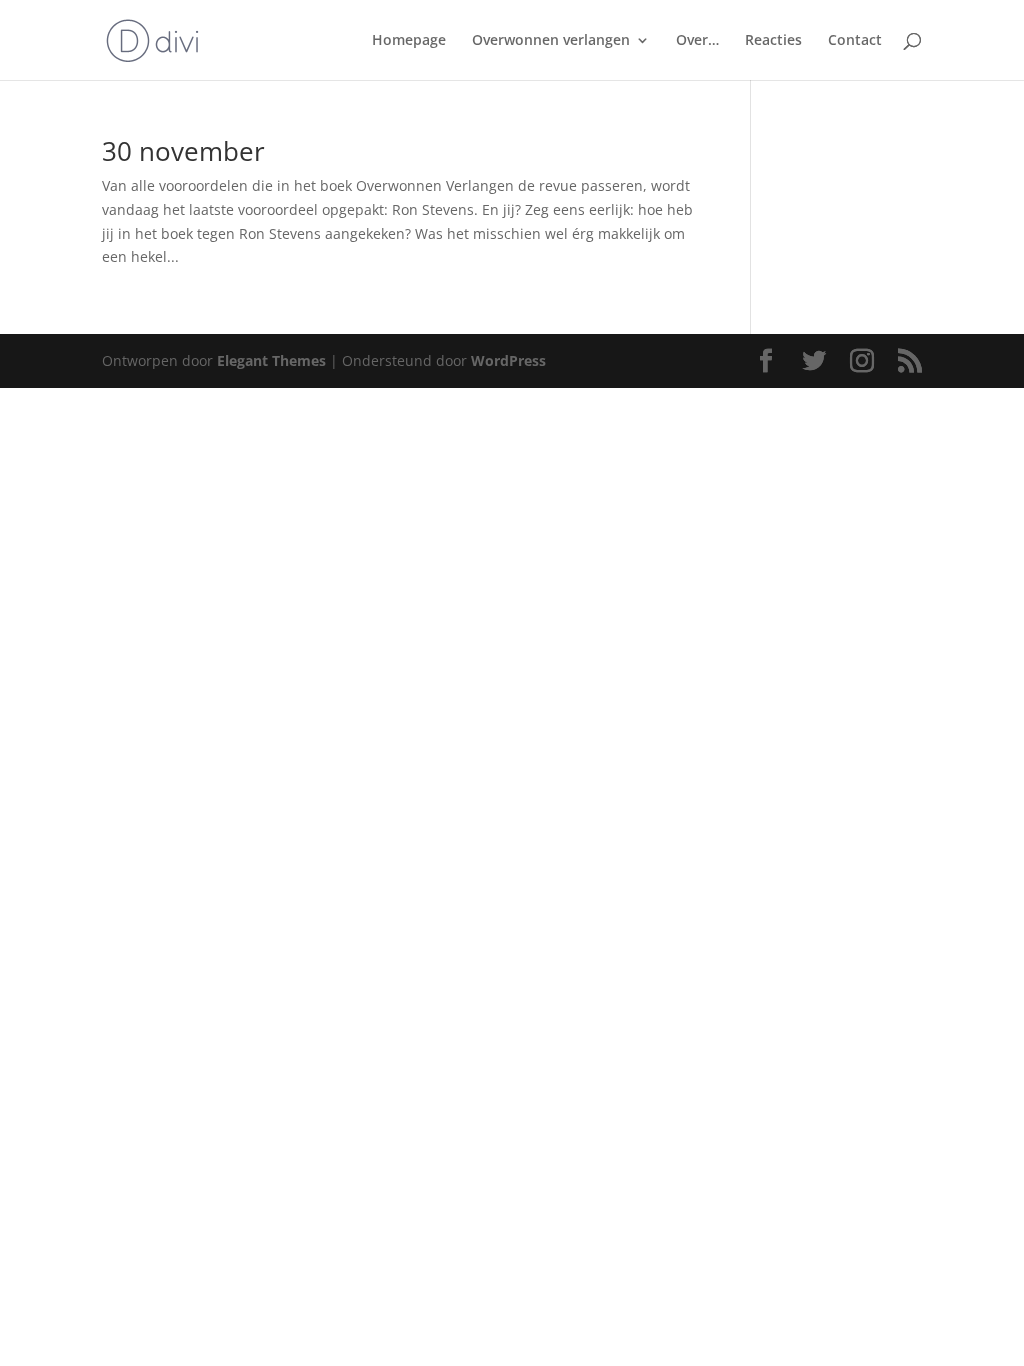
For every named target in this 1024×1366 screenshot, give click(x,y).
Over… (697, 41)
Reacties (773, 41)
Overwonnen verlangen (551, 41)
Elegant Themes (271, 360)
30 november (183, 151)
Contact (855, 41)
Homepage (409, 41)
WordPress (508, 360)
